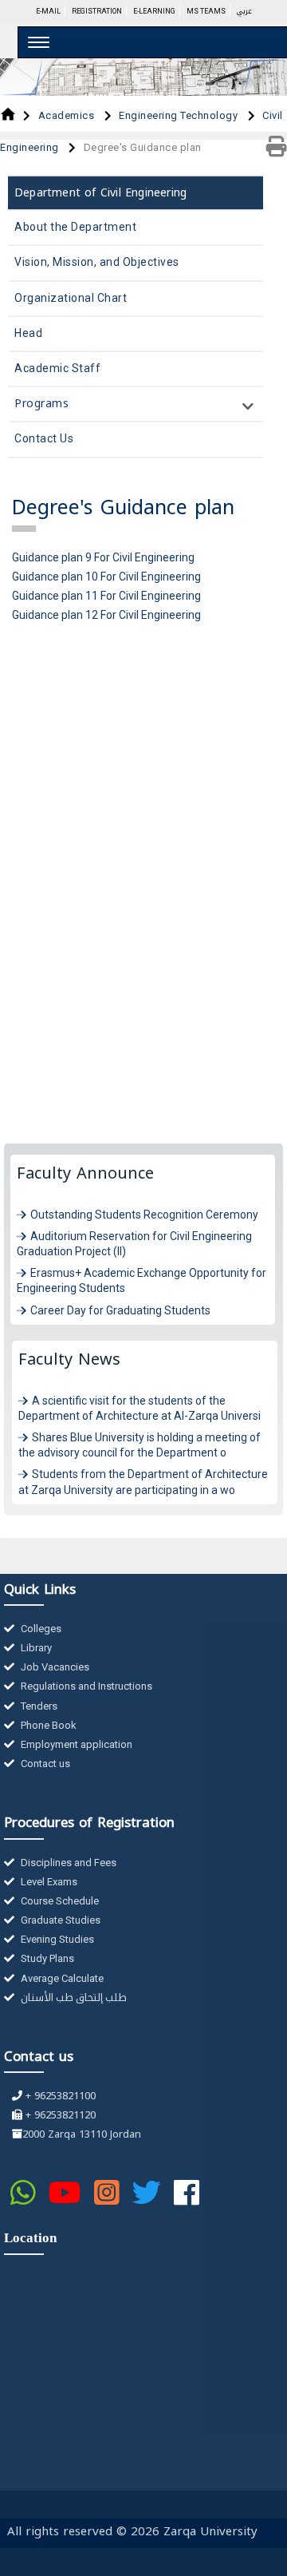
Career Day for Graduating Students (120, 1310)
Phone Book (47, 1725)
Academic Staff (57, 368)
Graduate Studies (59, 1920)
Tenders (38, 1706)
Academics (68, 115)
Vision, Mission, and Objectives (97, 262)
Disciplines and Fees (67, 1863)
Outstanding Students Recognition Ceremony (144, 1215)
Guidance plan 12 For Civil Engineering (106, 615)
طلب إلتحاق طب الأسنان (73, 1997)
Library (35, 1648)
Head (28, 333)
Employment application (75, 1744)
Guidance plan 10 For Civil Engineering (106, 577)
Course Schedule (59, 1901)
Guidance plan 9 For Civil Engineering (103, 557)
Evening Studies (56, 1939)
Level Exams (48, 1882)
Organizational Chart (71, 298)
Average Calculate (61, 1978)
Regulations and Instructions (85, 1686)
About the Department (75, 227)
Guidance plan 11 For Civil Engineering (106, 596)
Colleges (40, 1629)
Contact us (44, 1764)
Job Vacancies (54, 1667)
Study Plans (46, 1958)
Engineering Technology (180, 115)
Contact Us (44, 438)
